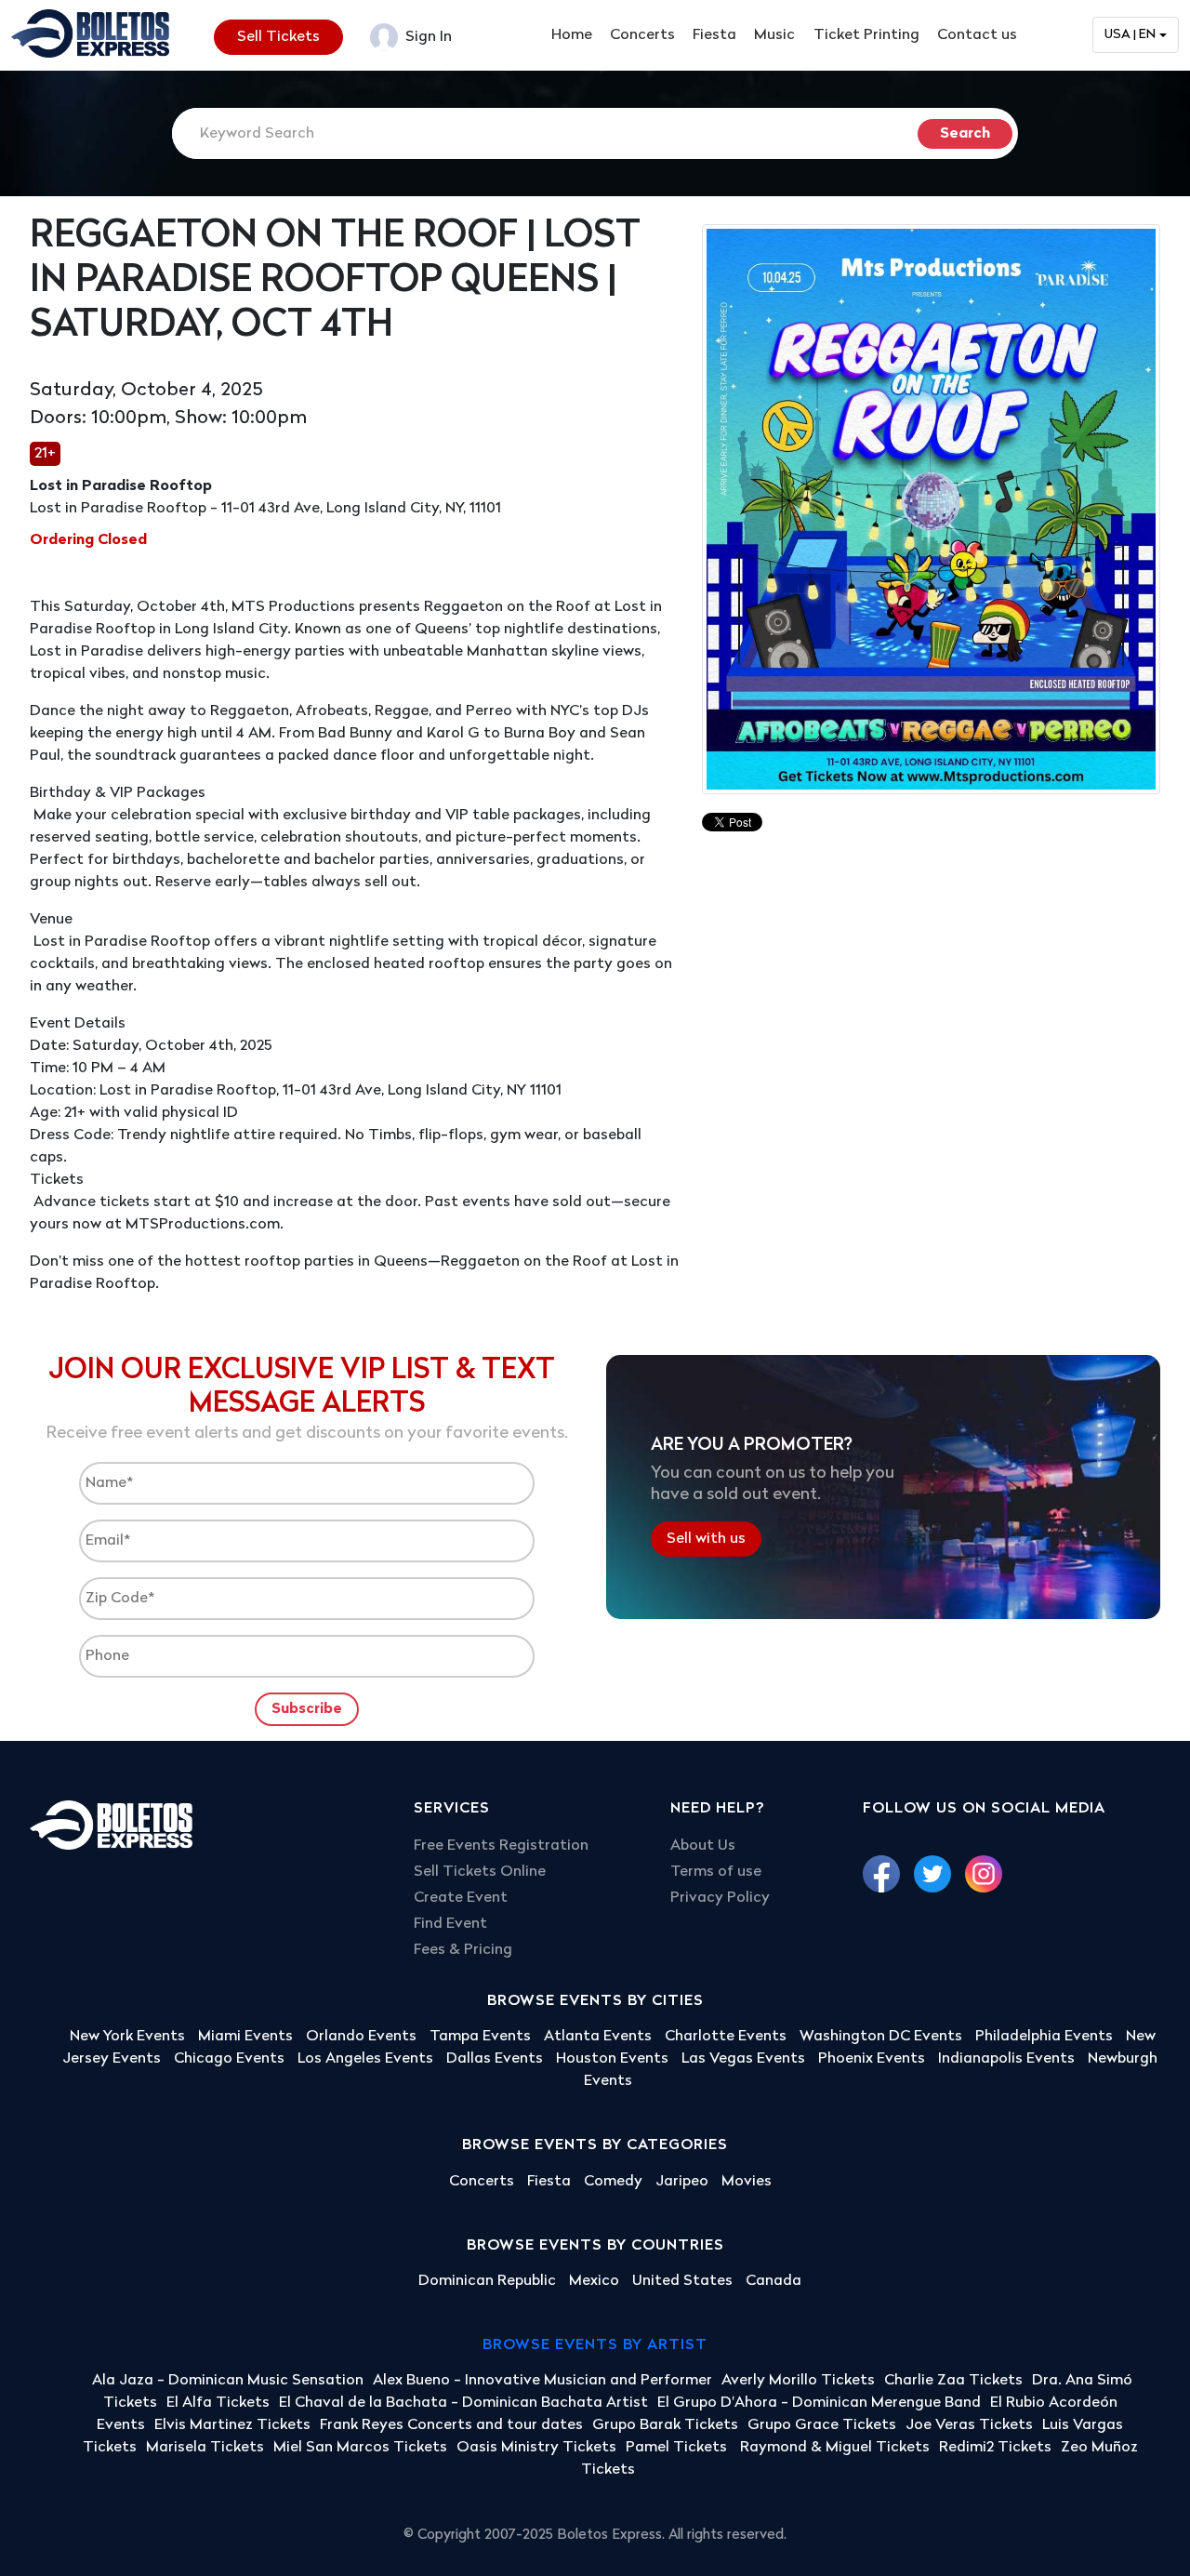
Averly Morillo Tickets (798, 2381)
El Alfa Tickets (218, 2403)
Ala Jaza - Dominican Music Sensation (228, 2381)
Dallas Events (495, 2059)
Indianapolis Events (1006, 2059)
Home (572, 35)
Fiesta (714, 35)
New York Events (127, 2037)
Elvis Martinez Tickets (232, 2425)
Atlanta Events (598, 2037)
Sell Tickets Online (480, 1872)
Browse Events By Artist (595, 2345)
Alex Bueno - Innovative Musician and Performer (542, 2381)
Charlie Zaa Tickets (953, 2381)
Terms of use (716, 1872)
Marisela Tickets (205, 2448)
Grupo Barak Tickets (665, 2425)
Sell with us (706, 1539)
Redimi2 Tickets (995, 2448)
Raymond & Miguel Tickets (835, 2448)
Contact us (977, 35)
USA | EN (1130, 35)
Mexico (594, 2281)
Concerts (642, 35)
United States (682, 2281)
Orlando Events (361, 2037)
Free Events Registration (501, 1846)
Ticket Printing (866, 35)
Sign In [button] (427, 37)
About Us (703, 1846)
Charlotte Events (726, 2037)
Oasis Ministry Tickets (536, 2448)
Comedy (613, 2182)
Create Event (461, 1898)
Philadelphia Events (1044, 2037)
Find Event (450, 1924)
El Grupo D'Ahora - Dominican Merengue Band (819, 2403)
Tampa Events (480, 2037)
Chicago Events (229, 2059)
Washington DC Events (881, 2037)
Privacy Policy (720, 1898)
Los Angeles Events (365, 2059)
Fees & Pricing (463, 1950)
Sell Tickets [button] (278, 37)
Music (774, 35)
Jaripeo (682, 2182)
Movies (747, 2182)
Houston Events (612, 2059)
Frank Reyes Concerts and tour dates (451, 2425)
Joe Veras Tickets (969, 2425)
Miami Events (245, 2037)
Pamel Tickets (678, 2448)
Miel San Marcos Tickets (360, 2448)
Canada (773, 2281)
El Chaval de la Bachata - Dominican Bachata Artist (463, 2403)
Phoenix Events (872, 2059)
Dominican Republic (487, 2281)
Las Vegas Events (743, 2059)
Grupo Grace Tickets (822, 2425)
